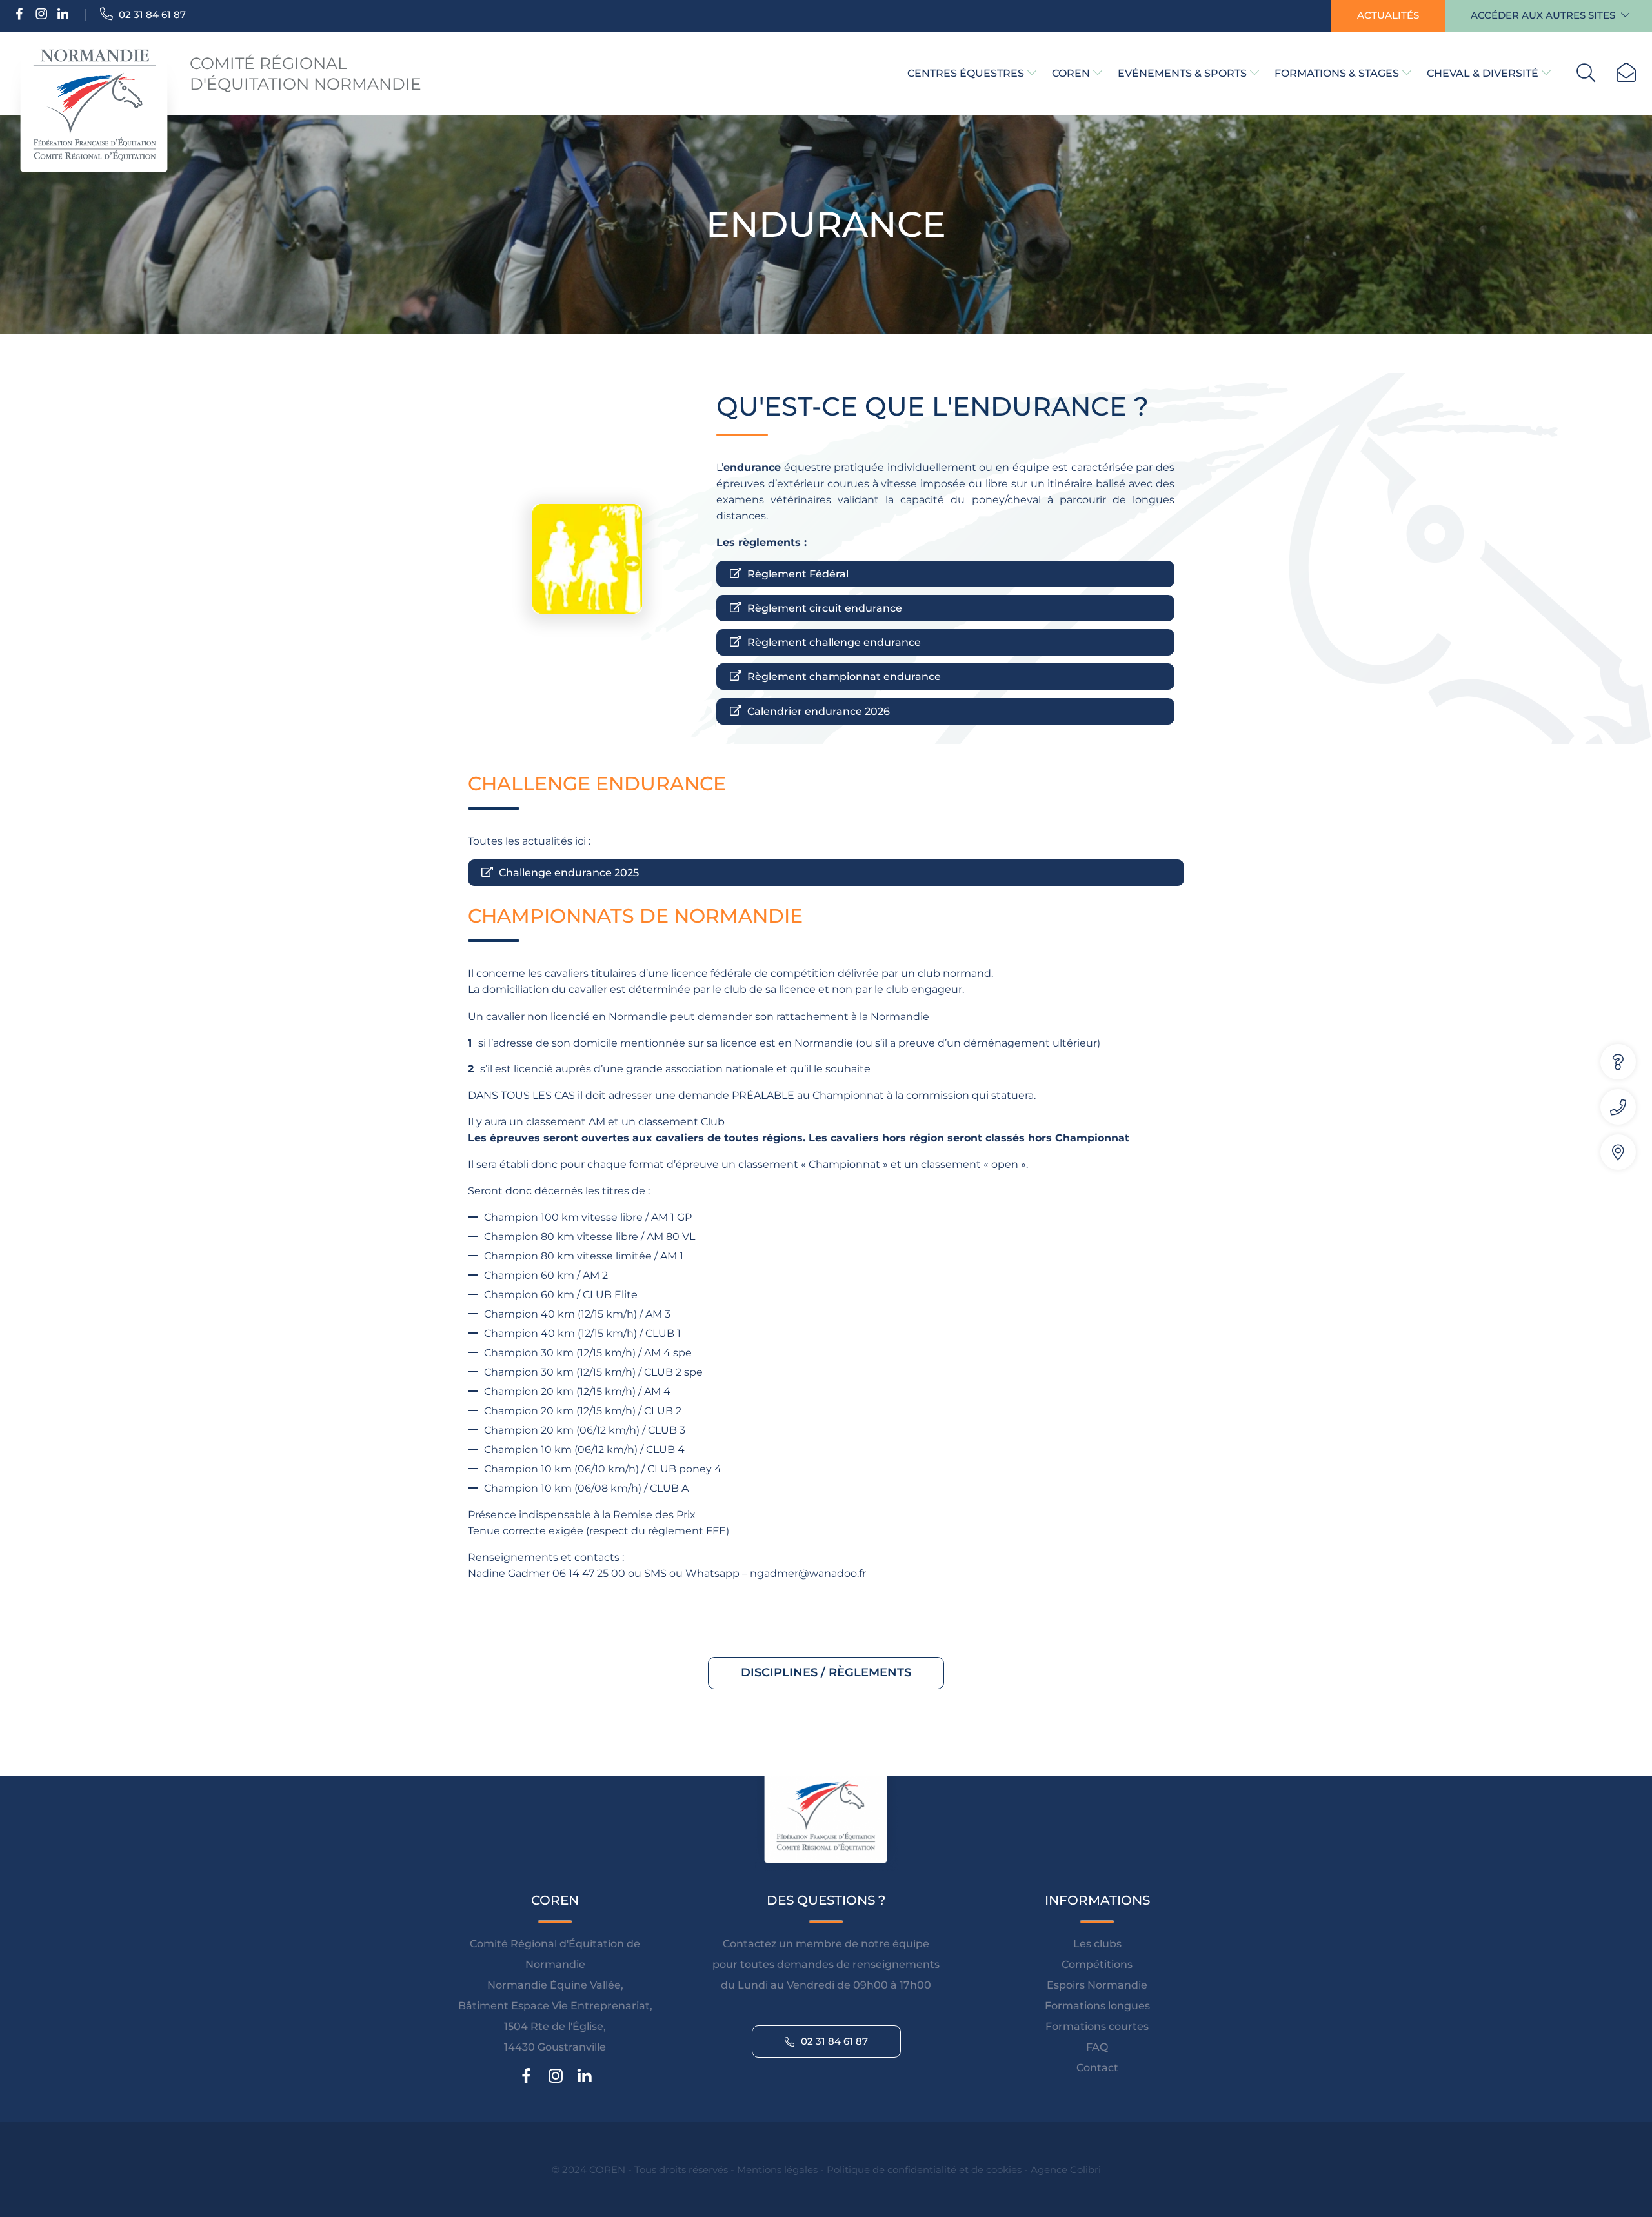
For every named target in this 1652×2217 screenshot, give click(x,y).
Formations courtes (1097, 2026)
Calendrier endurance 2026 (817, 711)
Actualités (1388, 15)
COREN (1071, 73)
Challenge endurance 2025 (568, 873)
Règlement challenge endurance (833, 642)
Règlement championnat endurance (843, 677)
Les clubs (1097, 1943)
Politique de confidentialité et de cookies (924, 2169)
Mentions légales (777, 2169)
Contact (1097, 2067)
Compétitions (1097, 1964)
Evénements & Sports (1182, 73)
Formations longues (1097, 2005)
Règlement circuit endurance (823, 608)
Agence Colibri (1066, 2169)
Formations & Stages (1337, 73)
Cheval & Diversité (1483, 73)
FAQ (1097, 2046)
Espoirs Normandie (1097, 1984)
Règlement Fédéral (797, 574)
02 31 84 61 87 (151, 15)
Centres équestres (966, 73)
